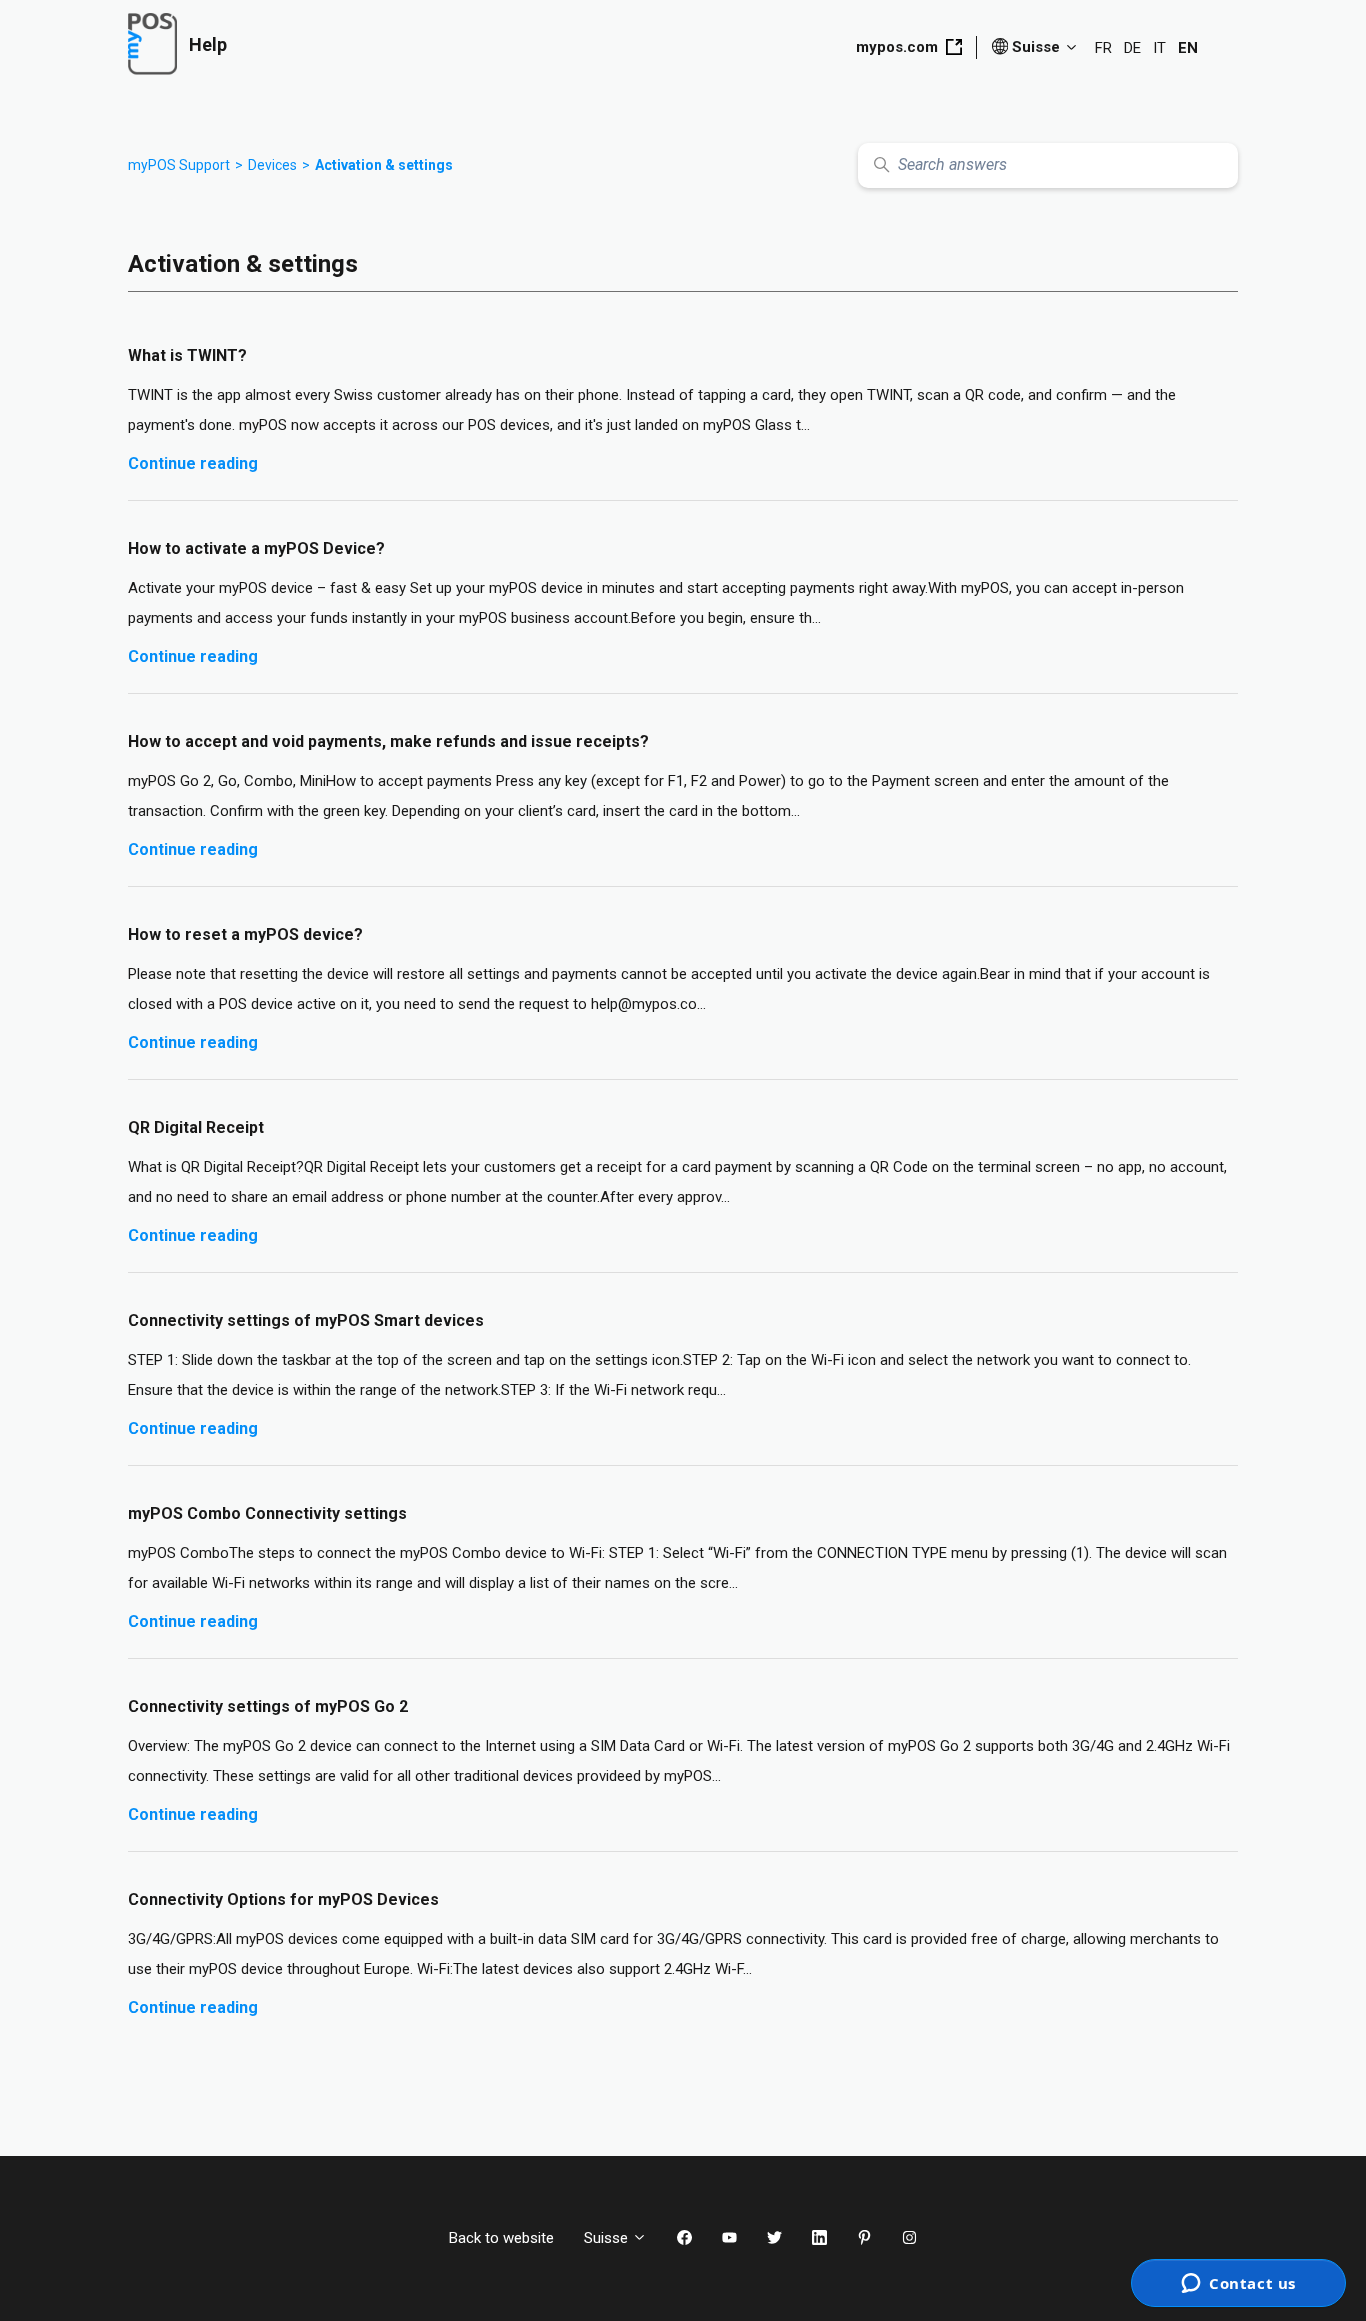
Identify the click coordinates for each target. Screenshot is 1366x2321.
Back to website (501, 2238)
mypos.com (897, 47)
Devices (272, 165)
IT (1159, 48)
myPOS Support (179, 165)
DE (1132, 48)
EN (1188, 48)
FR (1103, 48)
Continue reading (193, 463)
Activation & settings (384, 165)
